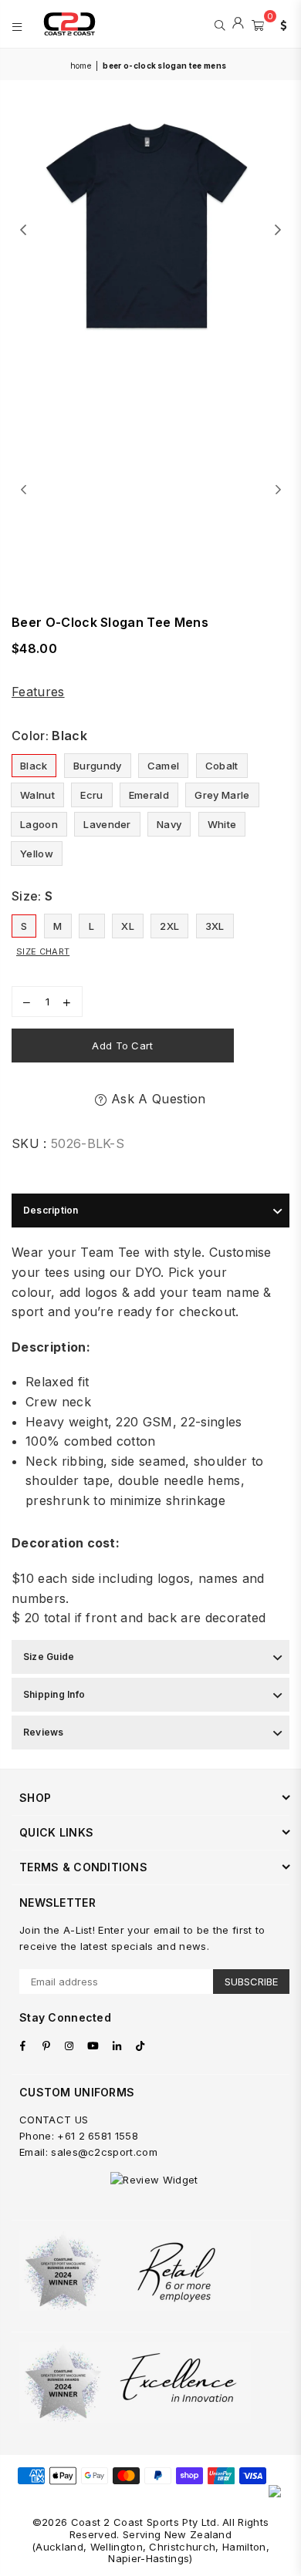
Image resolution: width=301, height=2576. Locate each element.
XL (128, 926)
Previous (23, 231)
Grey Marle (222, 795)
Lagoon (39, 824)
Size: (32, 896)
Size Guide (49, 1657)
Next (278, 231)
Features (38, 692)
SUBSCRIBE (251, 1982)
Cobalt (222, 766)
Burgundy (98, 766)
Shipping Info (54, 1694)
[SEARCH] (220, 24)
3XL (215, 926)
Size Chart (43, 951)
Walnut (37, 795)
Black (34, 766)
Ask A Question (156, 1099)
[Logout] (238, 24)
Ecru (91, 795)
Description (51, 1210)
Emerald (149, 795)
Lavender (107, 824)
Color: (49, 736)
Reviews (44, 1732)
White (222, 824)
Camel (164, 766)
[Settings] (280, 24)
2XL (169, 926)
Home (81, 66)
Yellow (37, 854)
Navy (169, 824)
